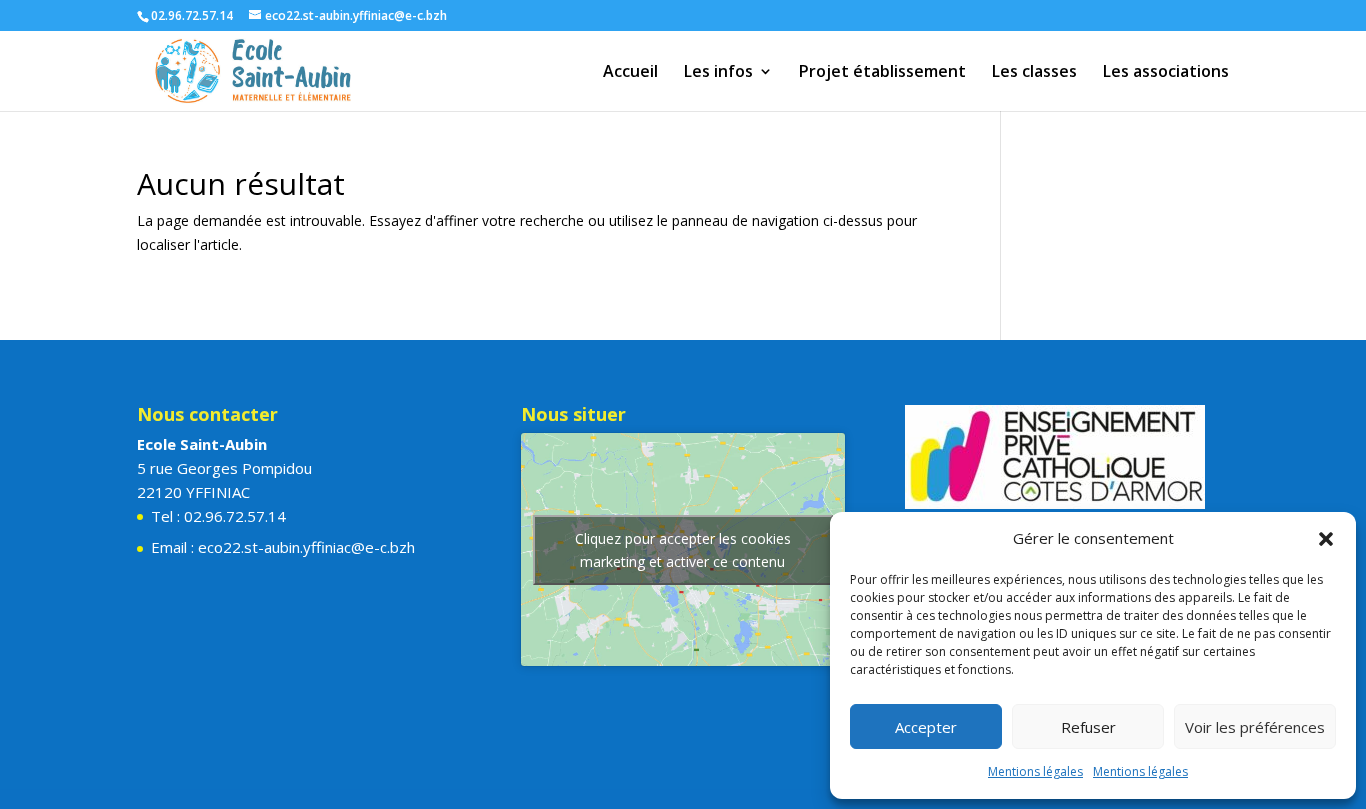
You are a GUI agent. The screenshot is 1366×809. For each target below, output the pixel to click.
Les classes (1034, 73)
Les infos (718, 73)
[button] (1326, 539)
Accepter (926, 727)
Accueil (630, 73)
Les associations (1166, 73)
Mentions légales (1035, 771)
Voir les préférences (1255, 727)
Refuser (1088, 727)
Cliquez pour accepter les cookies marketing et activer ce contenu (683, 550)
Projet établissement (882, 73)
